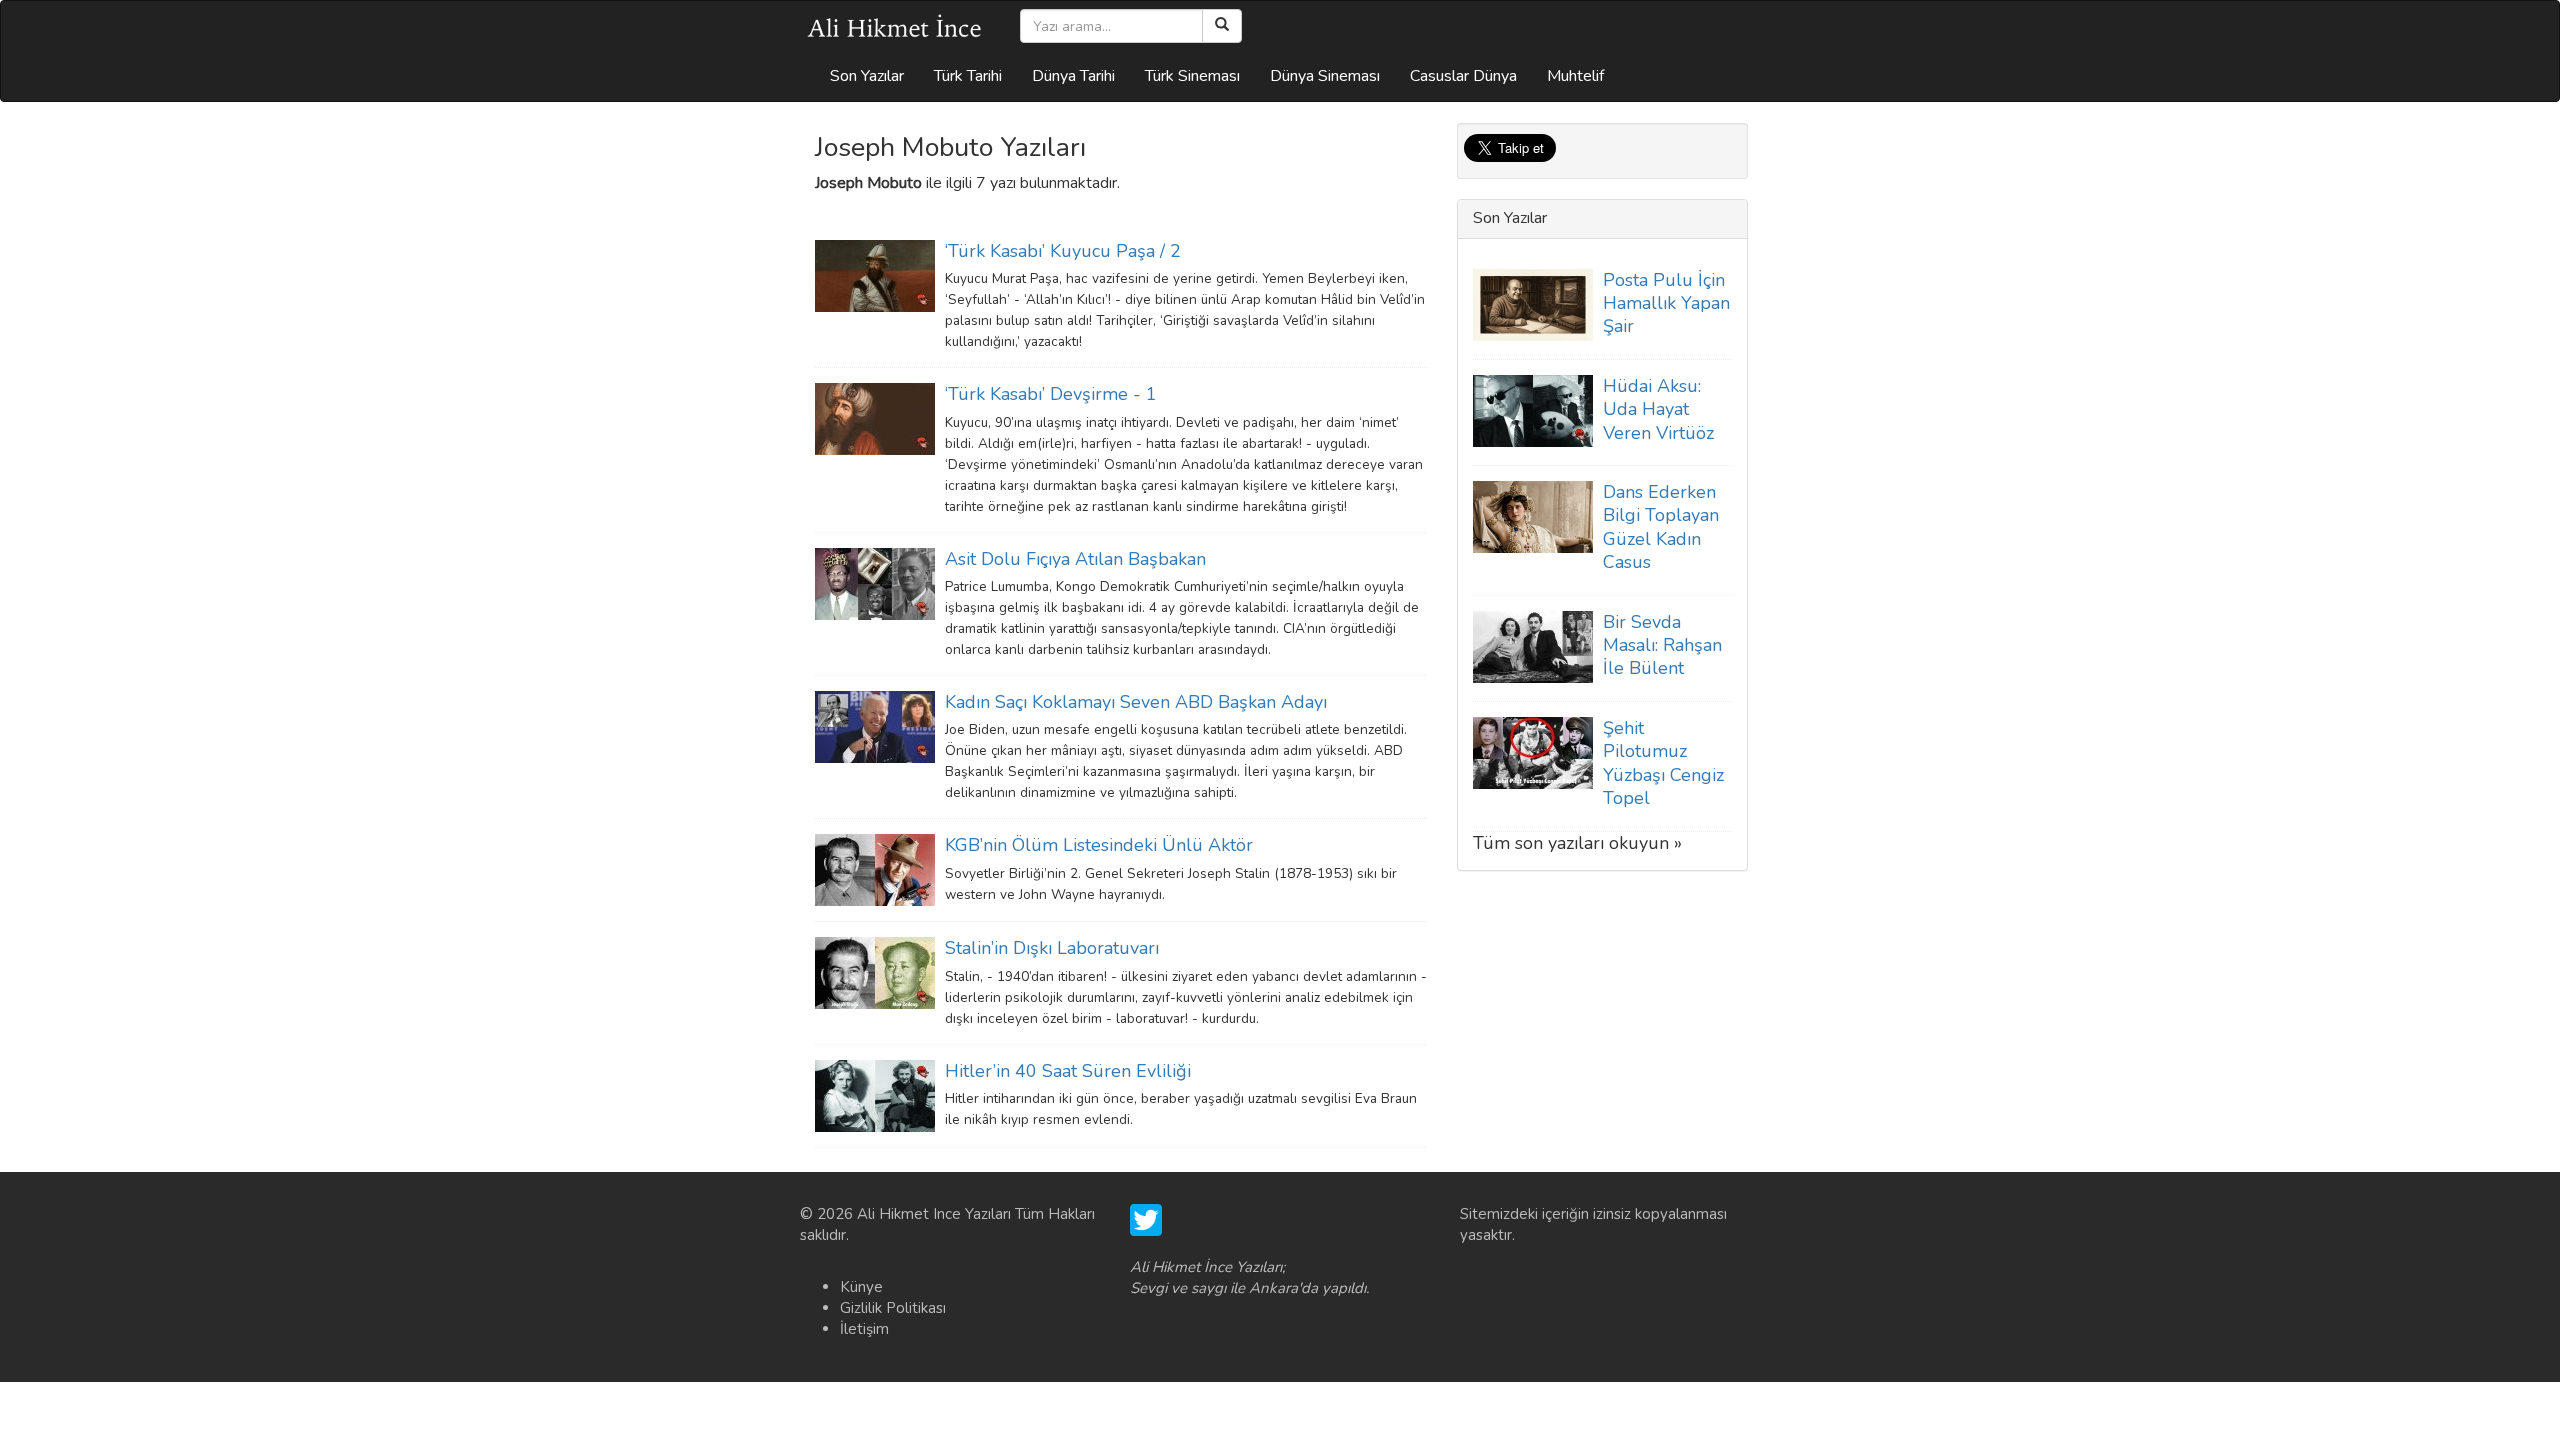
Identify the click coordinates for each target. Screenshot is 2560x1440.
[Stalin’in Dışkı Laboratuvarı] (875, 972)
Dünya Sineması (1325, 76)
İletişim (864, 1329)
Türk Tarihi (968, 76)
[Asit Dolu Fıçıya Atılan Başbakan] (875, 582)
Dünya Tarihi (1073, 76)
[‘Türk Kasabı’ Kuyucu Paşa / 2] (875, 275)
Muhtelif (1575, 76)
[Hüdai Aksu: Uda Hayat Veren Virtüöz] (1533, 410)
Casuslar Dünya (1463, 76)
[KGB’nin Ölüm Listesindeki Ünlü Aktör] (875, 869)
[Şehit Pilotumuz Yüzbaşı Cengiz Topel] (1533, 752)
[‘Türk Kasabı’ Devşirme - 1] (875, 418)
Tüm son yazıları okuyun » (1577, 843)
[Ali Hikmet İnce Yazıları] (895, 26)
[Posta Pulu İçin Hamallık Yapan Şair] (1533, 303)
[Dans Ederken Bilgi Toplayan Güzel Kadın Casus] (1533, 516)
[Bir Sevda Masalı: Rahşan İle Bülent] (1533, 646)
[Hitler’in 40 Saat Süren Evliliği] (875, 1095)
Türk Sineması (1192, 76)
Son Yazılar (867, 76)
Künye (861, 1287)
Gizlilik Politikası (893, 1308)
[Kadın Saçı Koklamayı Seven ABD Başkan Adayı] (875, 726)
